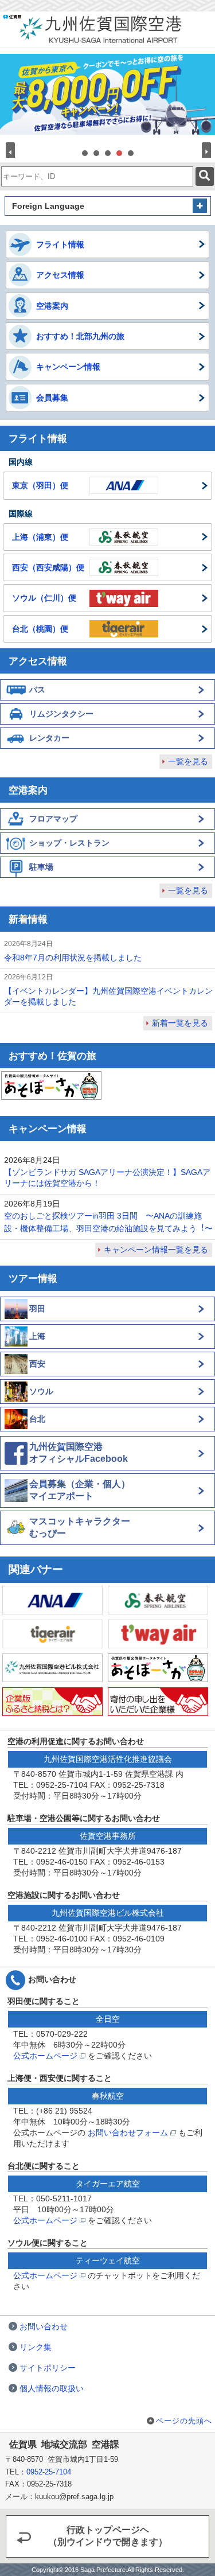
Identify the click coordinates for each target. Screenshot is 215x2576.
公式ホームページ (46, 2056)
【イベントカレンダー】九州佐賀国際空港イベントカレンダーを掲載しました (108, 996)
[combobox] (97, 176)
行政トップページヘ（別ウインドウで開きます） (108, 2536)
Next (203, 152)
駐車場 (41, 867)
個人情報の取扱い (52, 2388)
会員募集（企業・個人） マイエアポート (80, 1490)
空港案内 (52, 306)
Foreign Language (48, 206)
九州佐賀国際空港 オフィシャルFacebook (79, 1453)
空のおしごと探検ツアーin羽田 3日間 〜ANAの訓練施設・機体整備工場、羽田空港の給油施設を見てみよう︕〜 (108, 1222)
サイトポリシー (48, 2368)
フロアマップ (53, 819)
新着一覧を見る (180, 1023)
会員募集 (52, 398)
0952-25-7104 (49, 2472)
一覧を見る (188, 761)
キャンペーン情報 (68, 367)
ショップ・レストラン (69, 843)
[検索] (205, 176)
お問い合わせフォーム (129, 2133)
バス (37, 690)
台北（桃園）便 (40, 629)
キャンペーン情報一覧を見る (156, 1250)
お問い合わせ (44, 2326)
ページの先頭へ (184, 2421)
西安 (37, 1364)
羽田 (37, 1309)
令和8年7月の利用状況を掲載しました (73, 958)
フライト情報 (60, 244)
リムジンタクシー (61, 714)
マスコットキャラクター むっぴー (80, 1527)
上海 (37, 1336)
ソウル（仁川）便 (44, 598)
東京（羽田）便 (40, 485)
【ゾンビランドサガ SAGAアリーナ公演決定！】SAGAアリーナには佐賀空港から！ (107, 1178)
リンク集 (36, 2347)
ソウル (41, 1391)
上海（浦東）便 (40, 537)
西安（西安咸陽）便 (48, 567)
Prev (12, 152)
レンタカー (49, 738)
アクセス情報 (60, 275)
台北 (37, 1419)
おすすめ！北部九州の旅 (80, 336)
